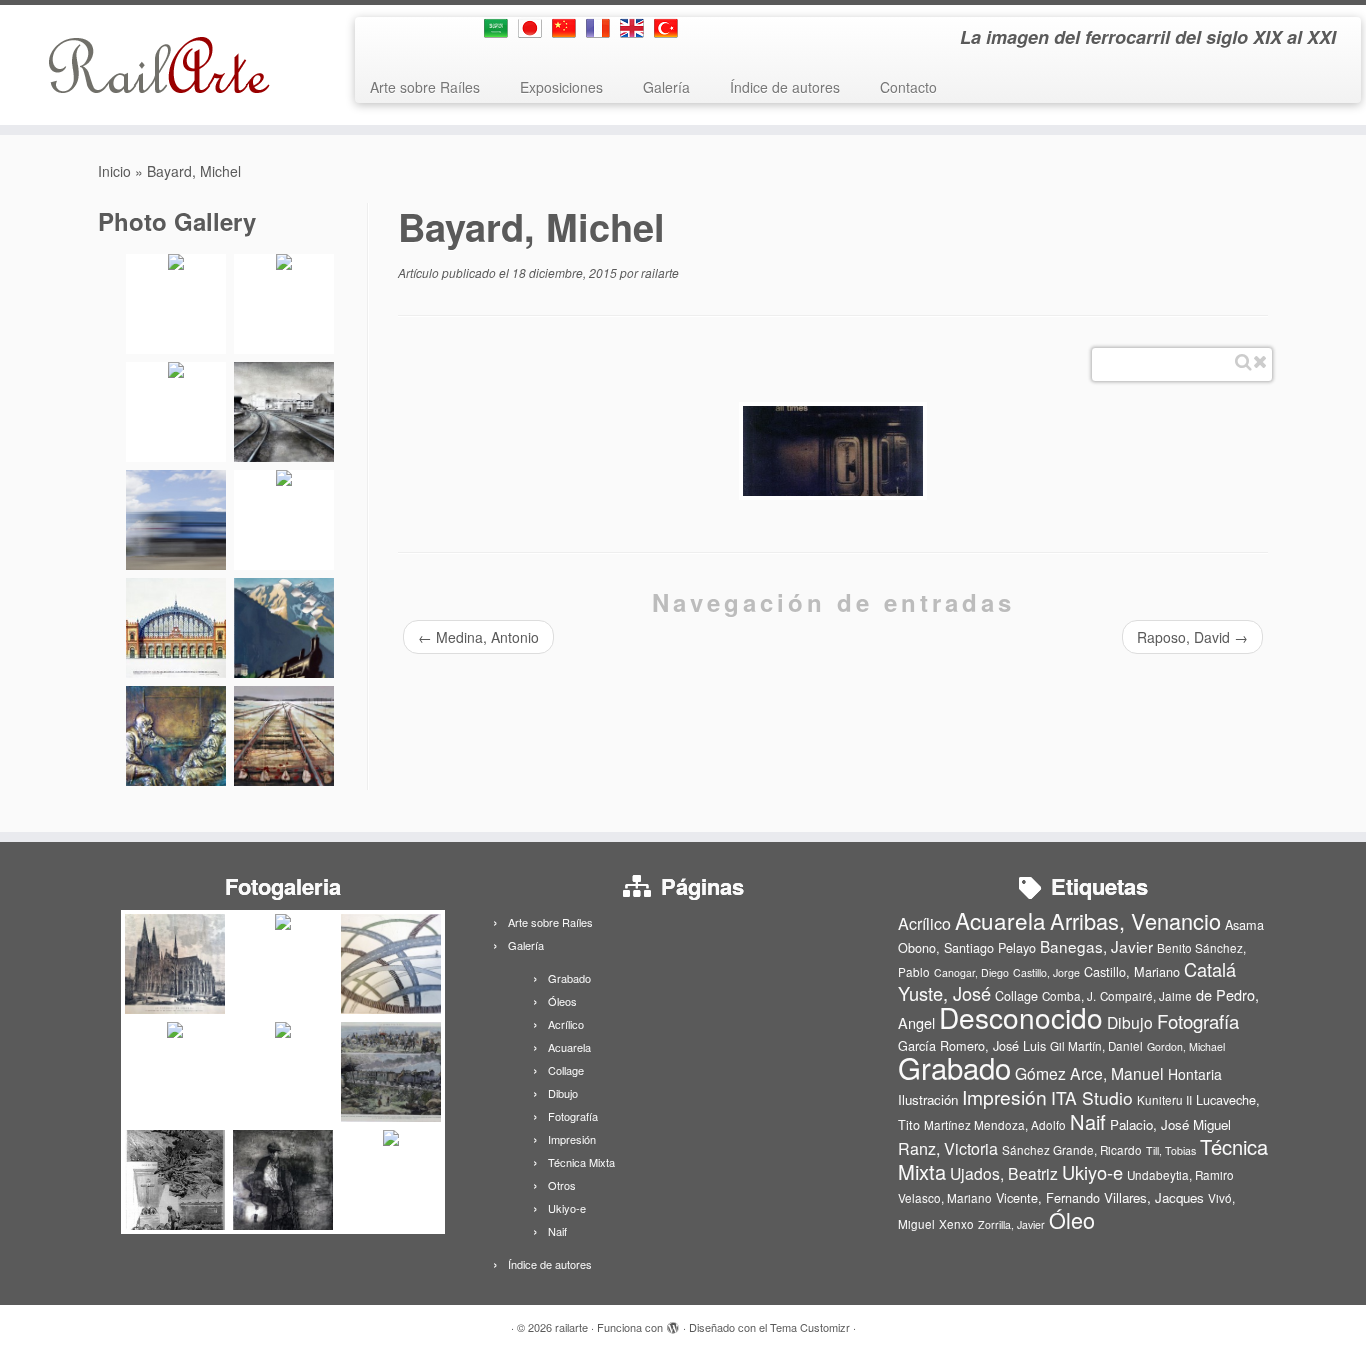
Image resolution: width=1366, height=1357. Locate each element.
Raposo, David (1192, 637)
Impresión (572, 1139)
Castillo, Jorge (1046, 972)
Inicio (114, 171)
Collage (566, 1070)
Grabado (569, 978)
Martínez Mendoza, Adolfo (995, 1125)
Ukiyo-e (567, 1208)
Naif (557, 1231)
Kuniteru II (1164, 1100)
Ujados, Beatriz (1004, 1173)
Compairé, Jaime (1146, 996)
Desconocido (1021, 1017)
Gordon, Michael (1186, 1046)
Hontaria (1195, 1074)
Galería (666, 87)
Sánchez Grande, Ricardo (1072, 1150)
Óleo (1072, 1219)
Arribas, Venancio (1135, 920)
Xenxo (956, 1224)
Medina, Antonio (478, 637)
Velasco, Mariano (945, 1198)
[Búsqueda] (1243, 362)
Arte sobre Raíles (425, 87)
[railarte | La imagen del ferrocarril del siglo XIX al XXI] (157, 65)
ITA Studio (1092, 1097)
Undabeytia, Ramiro (1180, 1175)
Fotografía (573, 1116)
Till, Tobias (1171, 1150)
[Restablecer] (1260, 362)
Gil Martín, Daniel (1096, 1046)
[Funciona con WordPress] (673, 1323)
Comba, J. (1069, 996)
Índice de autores (785, 87)
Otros (562, 1185)
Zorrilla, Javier (1011, 1224)
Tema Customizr (810, 1327)
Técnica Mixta (581, 1162)
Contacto (908, 87)
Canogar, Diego (971, 972)
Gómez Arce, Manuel (1089, 1073)
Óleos (562, 1001)
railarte (660, 272)
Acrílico (566, 1024)
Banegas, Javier (1096, 946)
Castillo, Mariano (1132, 971)
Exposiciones (561, 87)
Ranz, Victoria (948, 1148)
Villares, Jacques (1154, 1197)
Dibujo (563, 1093)
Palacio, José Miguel (1170, 1124)
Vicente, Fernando (1048, 1197)
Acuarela (569, 1047)
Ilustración (928, 1099)
